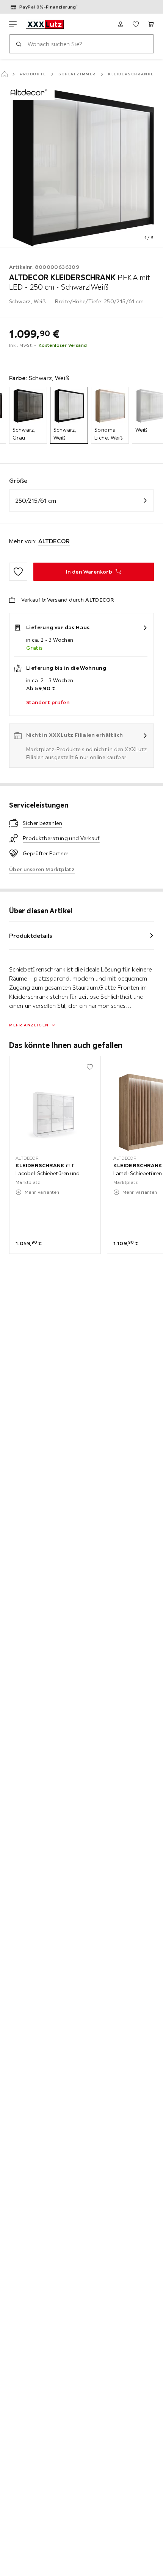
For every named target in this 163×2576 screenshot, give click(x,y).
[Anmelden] (121, 24)
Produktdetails (31, 936)
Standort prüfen (48, 702)
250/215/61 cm (36, 501)
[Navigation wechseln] (13, 24)
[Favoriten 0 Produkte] (136, 24)
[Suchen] (19, 44)
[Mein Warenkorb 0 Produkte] (151, 24)
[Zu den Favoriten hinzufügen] (18, 572)
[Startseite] (5, 74)
